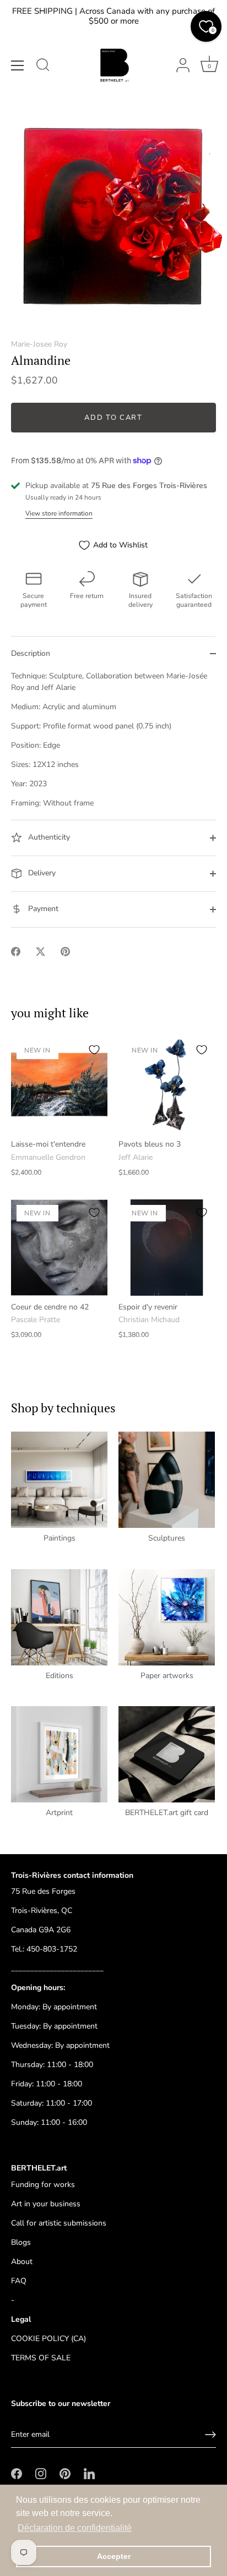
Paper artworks (167, 1676)
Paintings (60, 1538)
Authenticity (48, 838)
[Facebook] (17, 2473)
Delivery (41, 873)
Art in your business (46, 2204)
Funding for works (43, 2185)
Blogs (21, 2242)
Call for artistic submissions (59, 2223)
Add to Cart (113, 418)
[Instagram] (41, 2473)
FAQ (19, 2281)
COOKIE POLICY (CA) (48, 2339)
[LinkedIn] (89, 2473)
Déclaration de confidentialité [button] (75, 2528)
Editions (60, 1676)
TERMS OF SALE (41, 2358)
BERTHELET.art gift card (167, 1813)
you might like (50, 1013)
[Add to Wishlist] (94, 1050)
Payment (42, 909)
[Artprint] (59, 1754)
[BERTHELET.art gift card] (167, 1754)
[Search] (43, 67)
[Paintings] (59, 1480)
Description (31, 653)
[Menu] (18, 65)
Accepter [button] (114, 2556)
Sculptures (167, 1538)
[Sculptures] (167, 1480)
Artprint (59, 1813)
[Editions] (59, 1617)
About (22, 2262)
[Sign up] (210, 2435)
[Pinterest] (65, 2473)
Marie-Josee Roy (39, 344)
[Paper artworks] (167, 1617)
